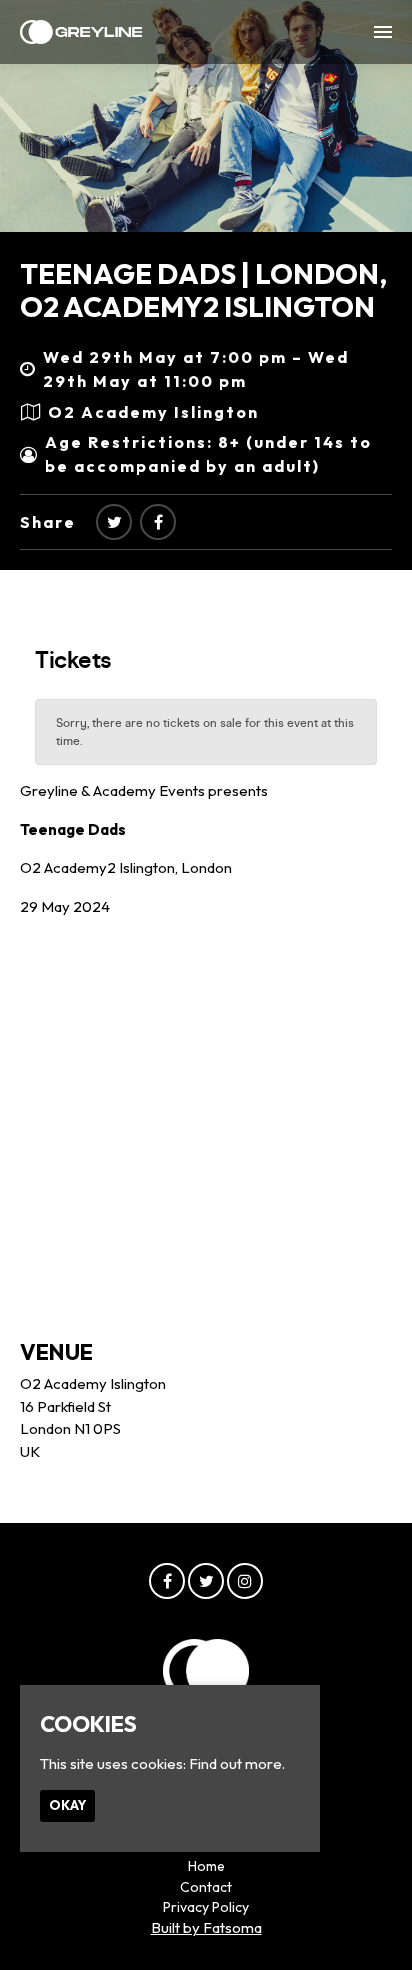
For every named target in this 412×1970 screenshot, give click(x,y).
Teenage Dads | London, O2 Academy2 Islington (203, 290)
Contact (206, 1887)
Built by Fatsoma (206, 1927)
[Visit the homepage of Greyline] (81, 32)
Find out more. (237, 1763)
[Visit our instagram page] (245, 1581)
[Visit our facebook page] (158, 522)
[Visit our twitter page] (114, 522)
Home (206, 1866)
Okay (67, 1805)
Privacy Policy (206, 1907)
